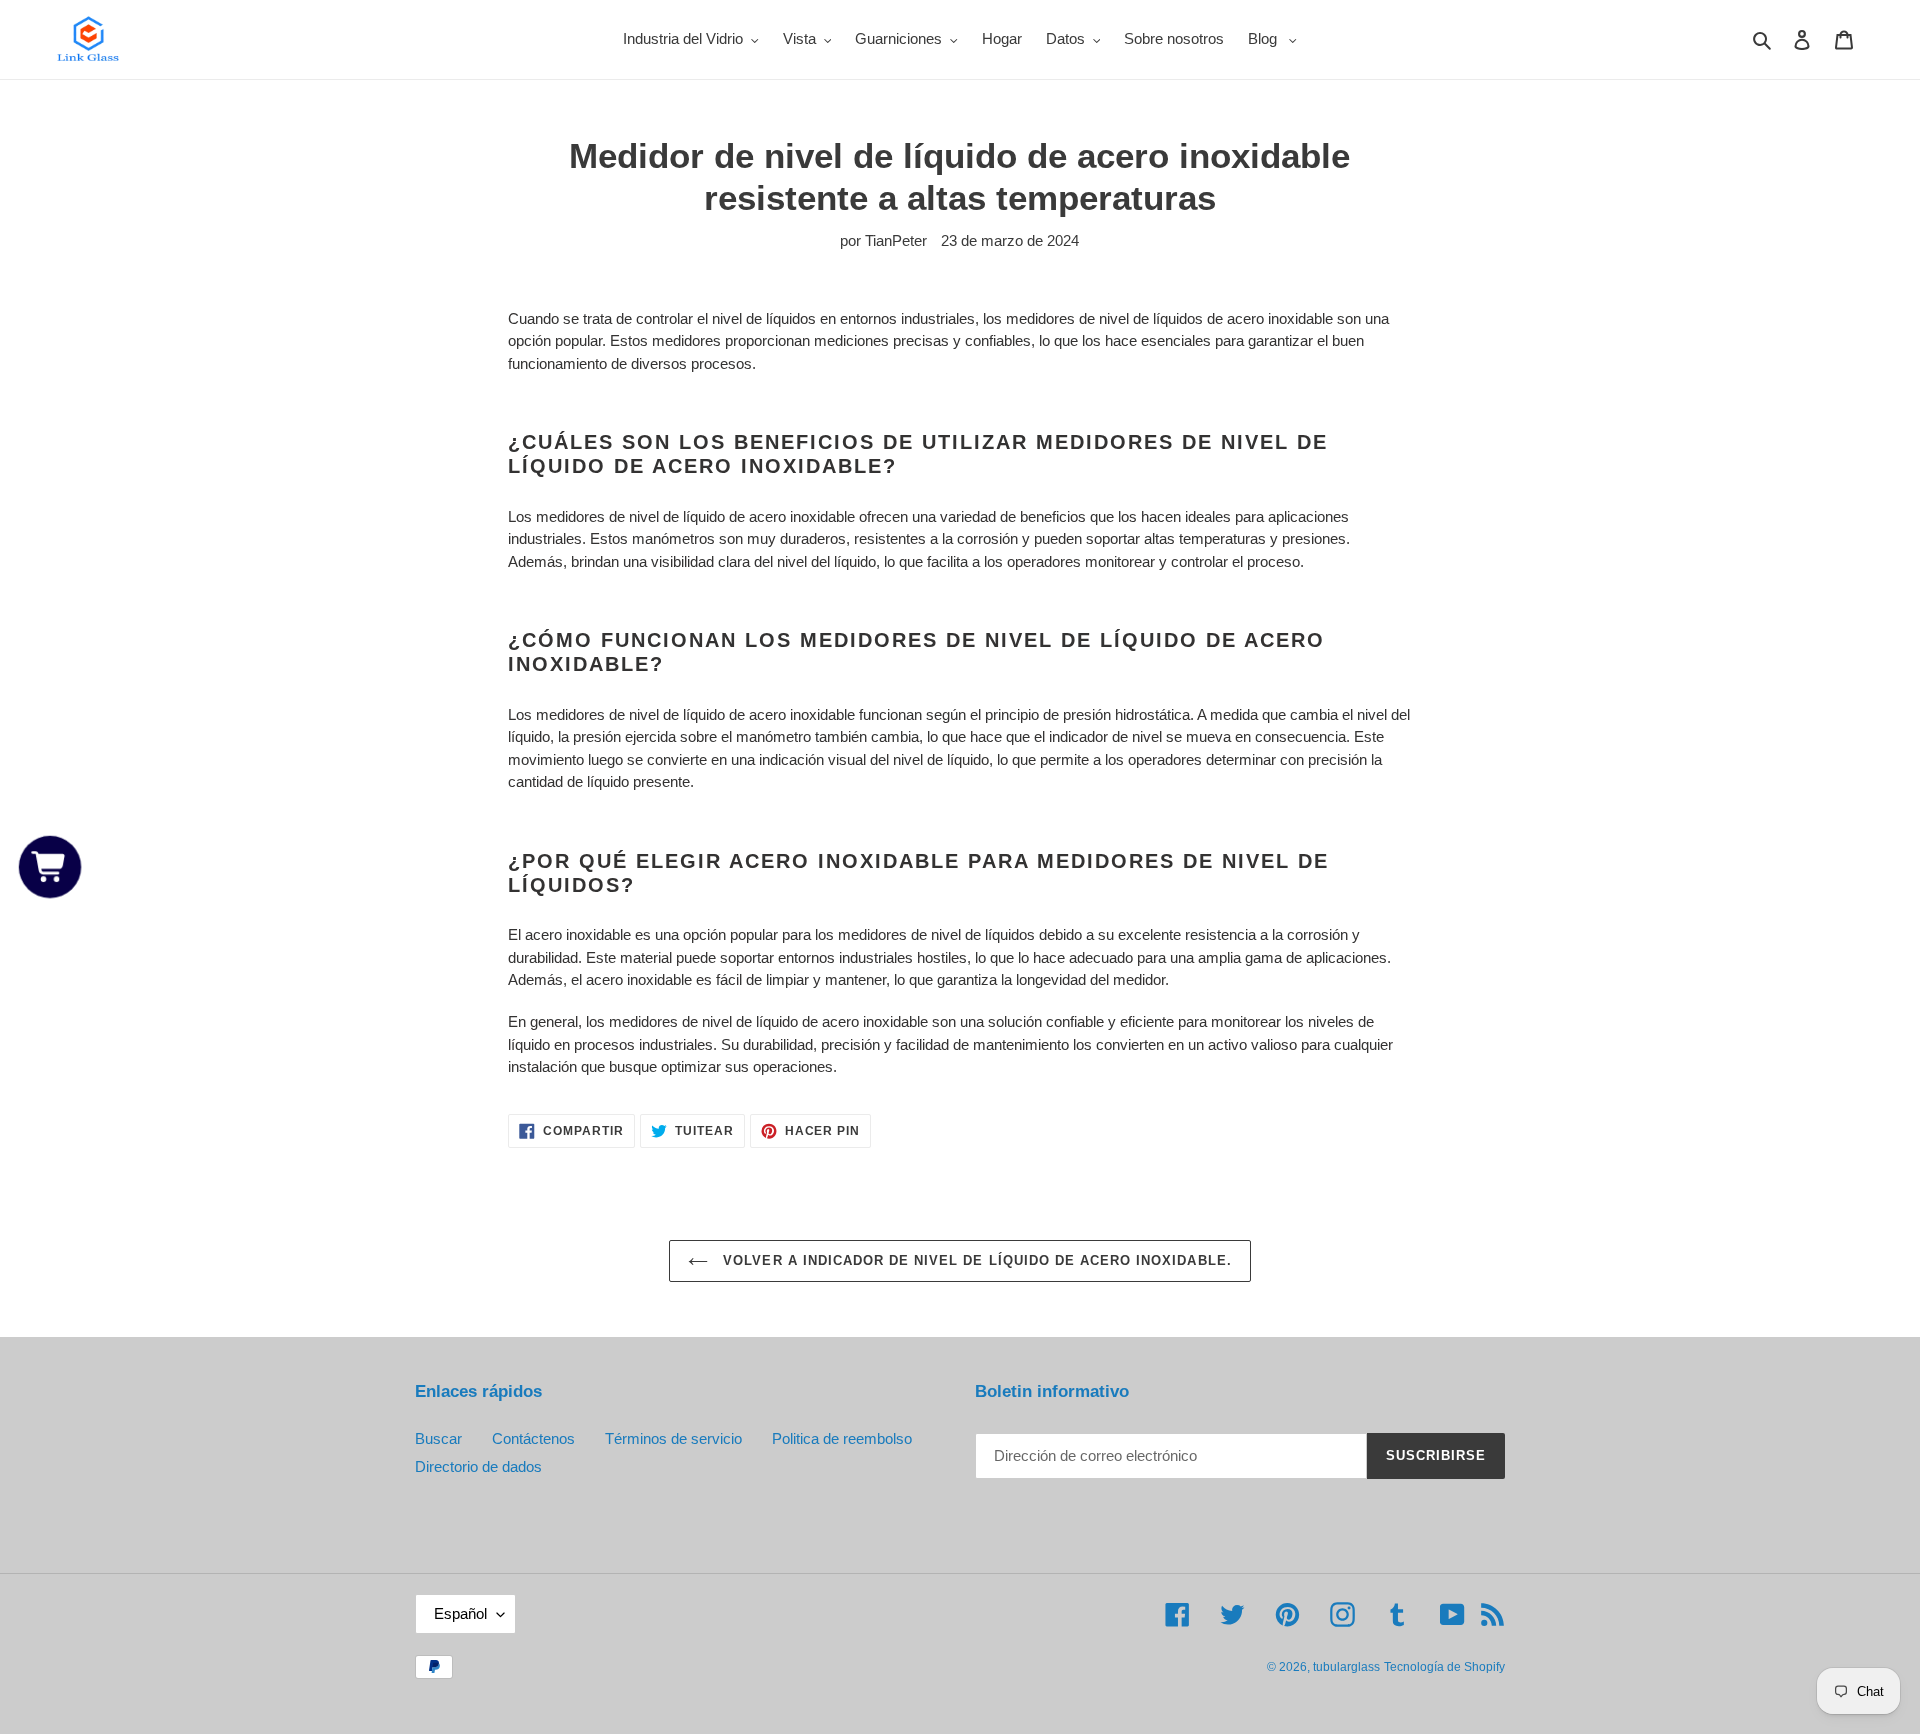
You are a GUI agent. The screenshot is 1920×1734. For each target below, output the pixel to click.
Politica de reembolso (842, 1438)
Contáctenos (533, 1438)
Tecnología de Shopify (1444, 1667)
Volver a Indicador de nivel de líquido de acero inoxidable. (974, 1260)
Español (460, 1613)
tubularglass (1346, 1667)
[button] (50, 867)
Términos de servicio (673, 1438)
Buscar (438, 1438)
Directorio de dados (478, 1466)
